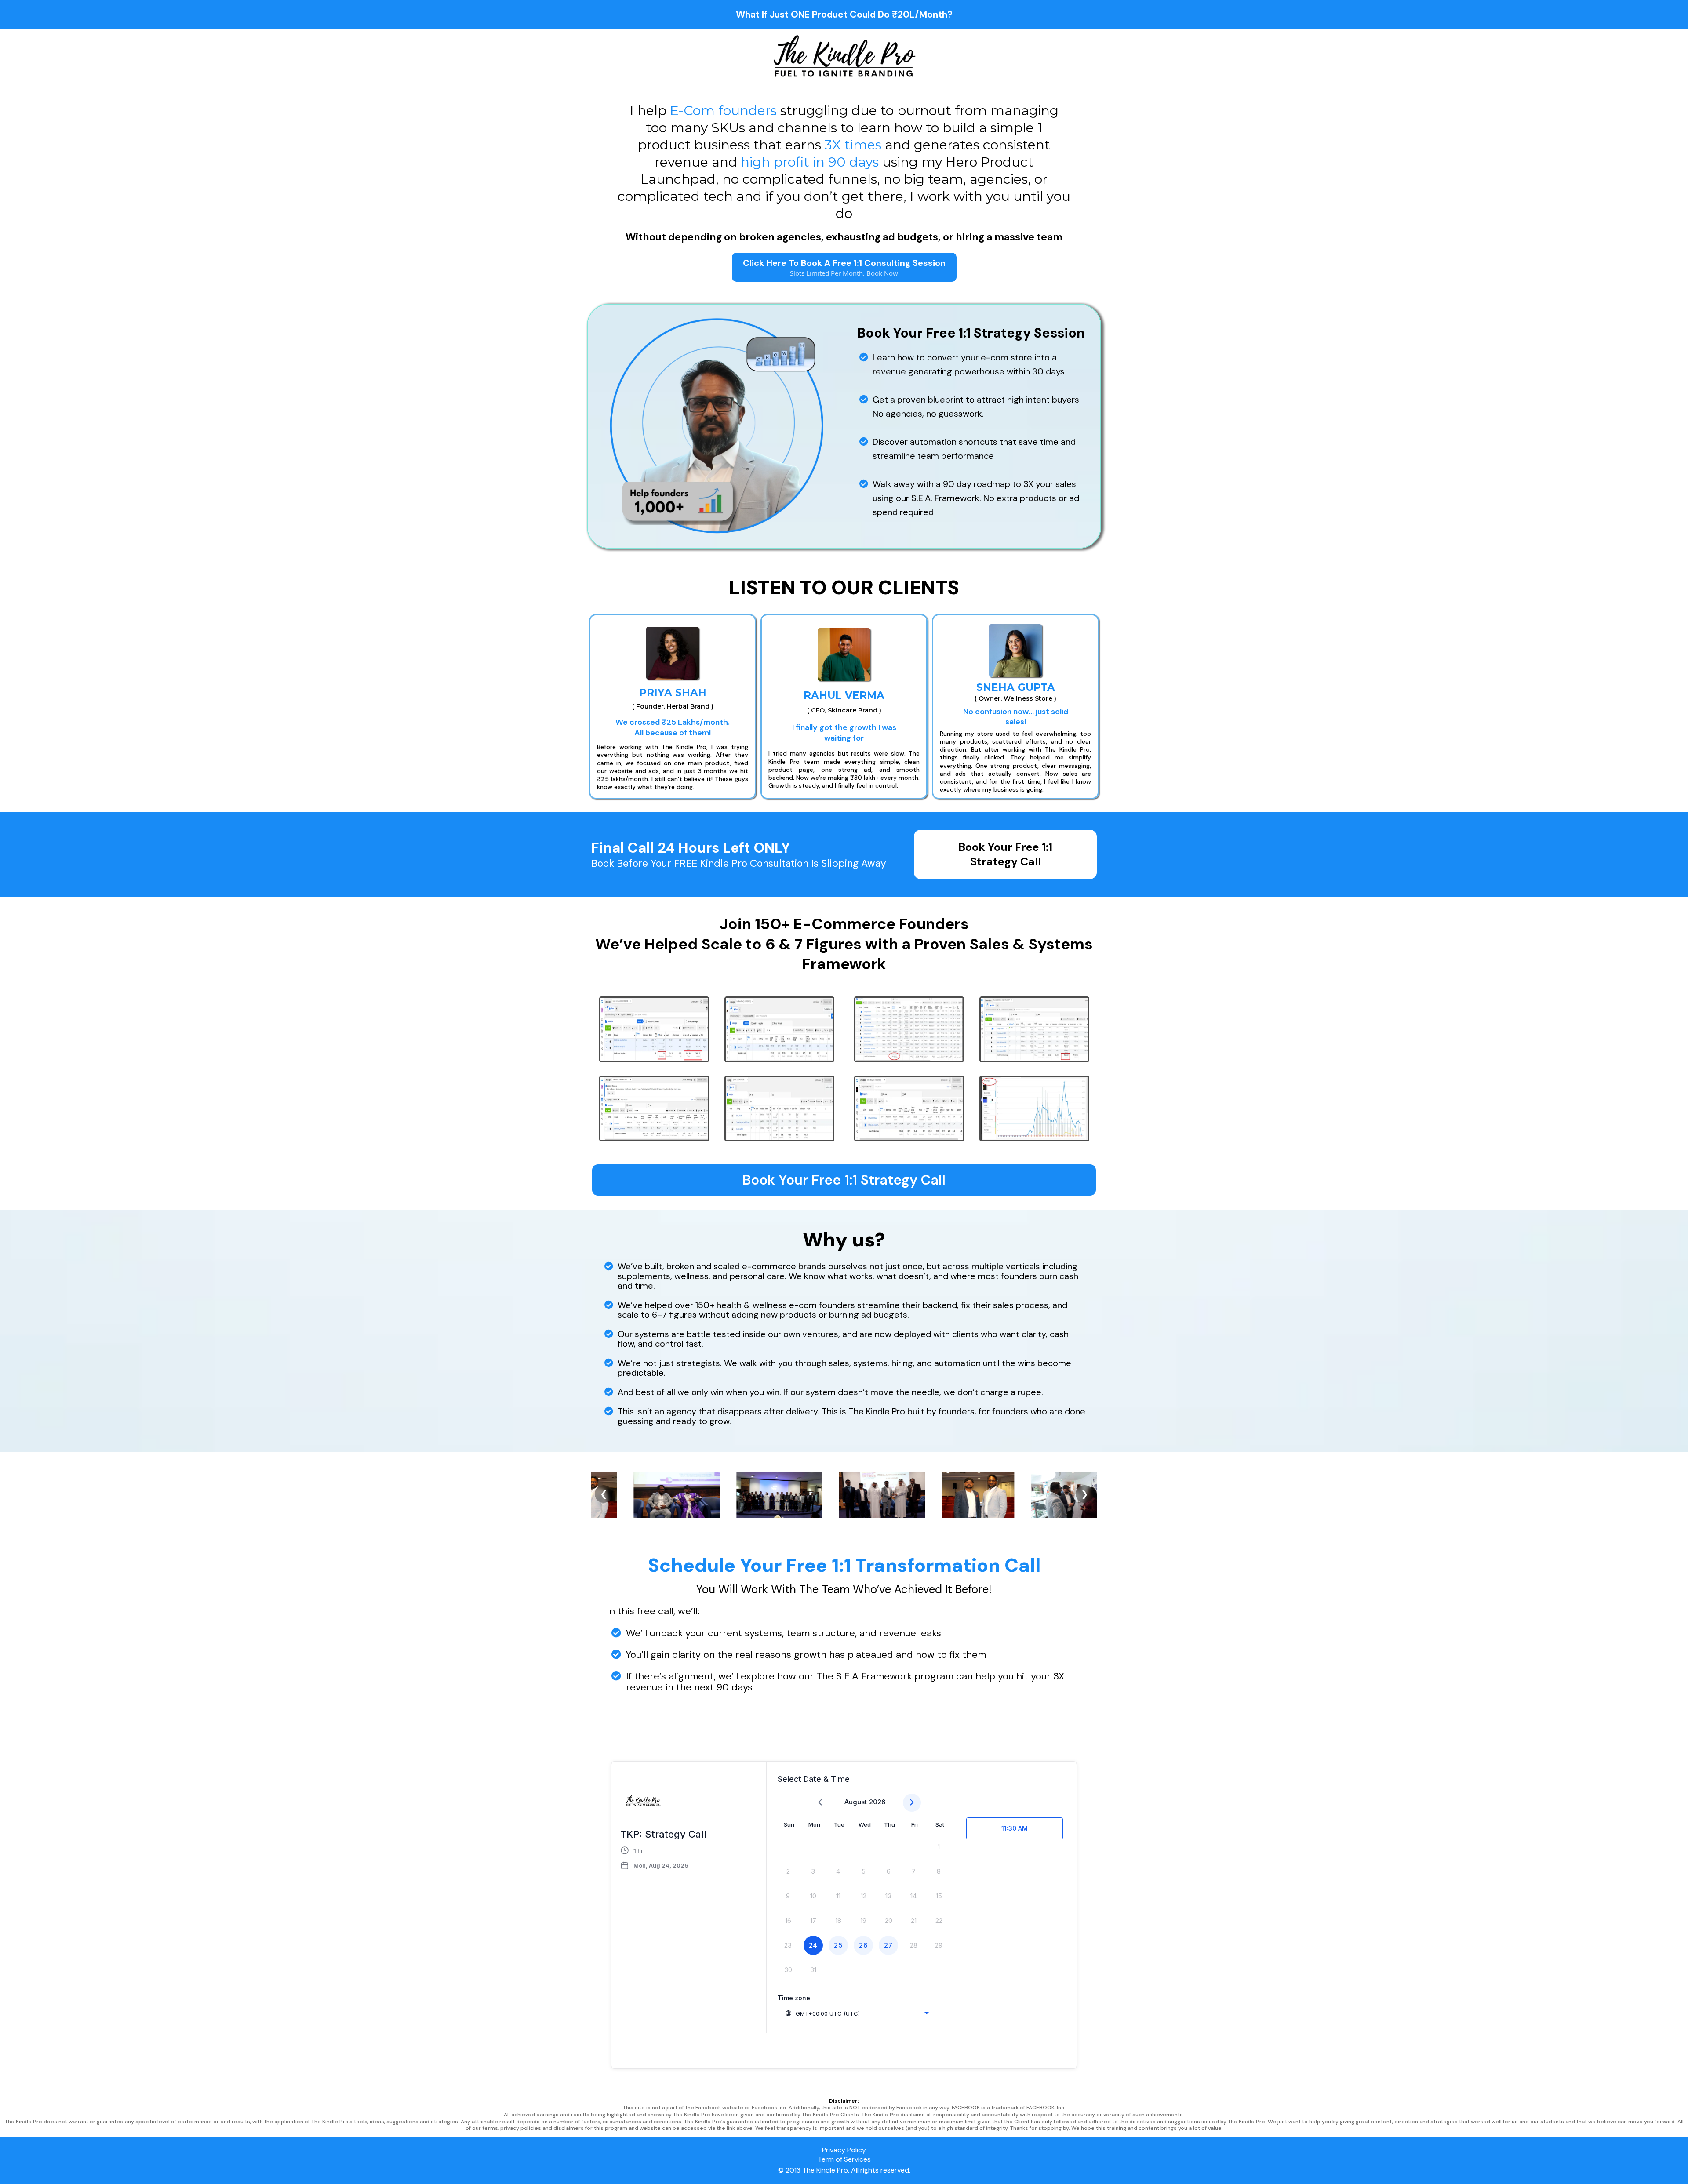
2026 (877, 1802)
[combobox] (857, 2013)
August (856, 1802)
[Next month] (912, 1803)
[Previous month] (820, 1803)
